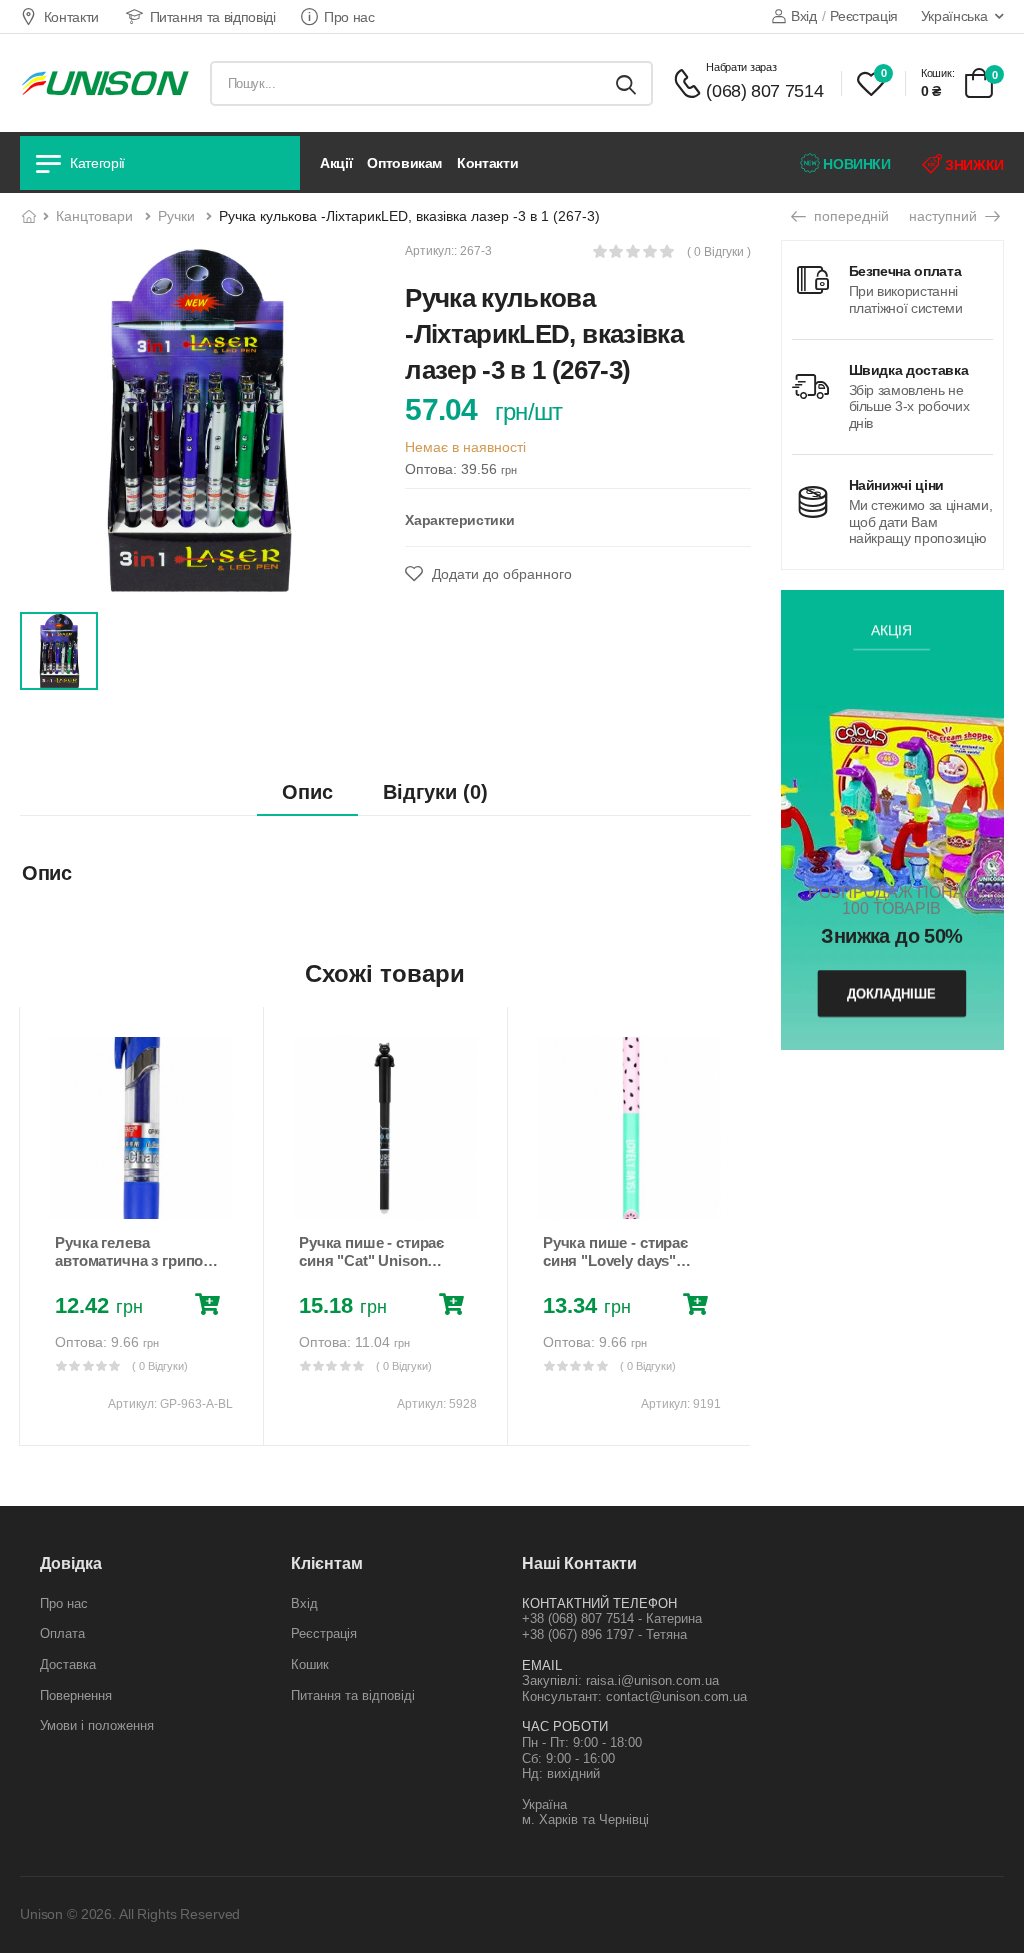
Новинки (855, 164)
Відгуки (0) (435, 792)
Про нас (349, 17)
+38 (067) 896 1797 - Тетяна (604, 1634)
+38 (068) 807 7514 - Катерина (612, 1618)
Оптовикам (404, 163)
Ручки (176, 216)
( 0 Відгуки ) (719, 252)
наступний (945, 216)
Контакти (71, 17)
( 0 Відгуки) (160, 1366)
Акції (336, 163)
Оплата (62, 1633)
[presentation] (34, 1226)
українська (954, 16)
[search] (626, 83)
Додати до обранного (500, 574)
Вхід (803, 16)
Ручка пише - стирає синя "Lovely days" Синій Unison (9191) (615, 1260)
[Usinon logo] (105, 83)
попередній (849, 216)
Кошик (310, 1664)
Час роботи (565, 1726)
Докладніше (892, 993)
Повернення (76, 1695)
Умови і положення (97, 1725)
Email (542, 1665)
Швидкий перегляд (141, 1195)
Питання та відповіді (213, 17)
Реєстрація (864, 16)
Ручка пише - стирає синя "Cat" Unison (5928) (371, 1260)
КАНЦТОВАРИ (94, 216)
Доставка (68, 1664)
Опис (307, 792)
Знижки (972, 165)
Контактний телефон (599, 1603)
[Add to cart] (211, 1307)
